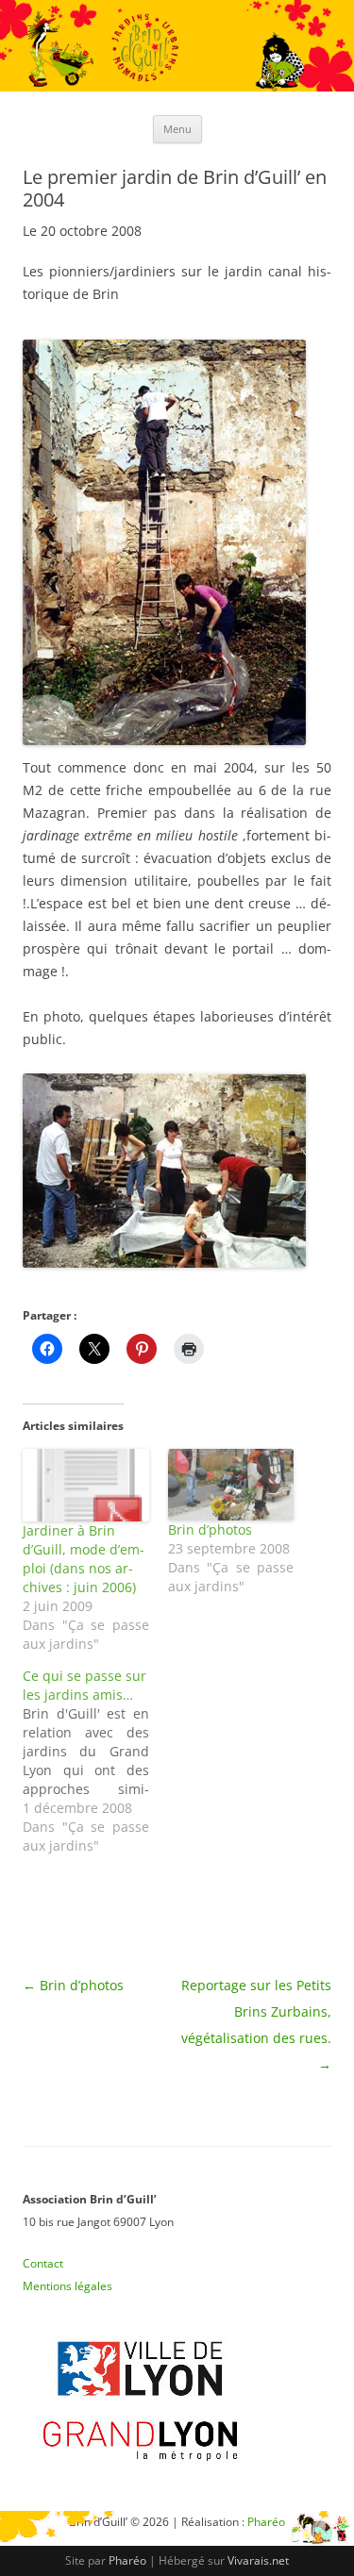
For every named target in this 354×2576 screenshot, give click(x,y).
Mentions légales (67, 2286)
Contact (43, 2263)
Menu (177, 129)
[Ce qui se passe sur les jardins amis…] (95, 1761)
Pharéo (127, 2560)
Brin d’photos (210, 1529)
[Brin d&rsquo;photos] (231, 1485)
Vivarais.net (258, 2560)
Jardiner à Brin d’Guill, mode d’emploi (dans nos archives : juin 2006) (84, 1559)
